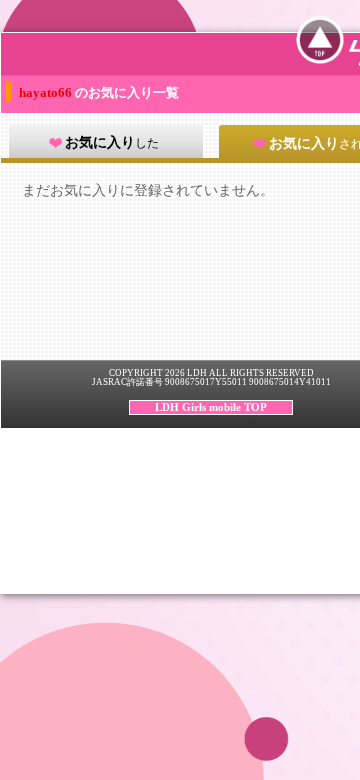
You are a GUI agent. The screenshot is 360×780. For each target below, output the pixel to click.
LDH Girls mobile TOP (211, 407)
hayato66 (47, 92)
